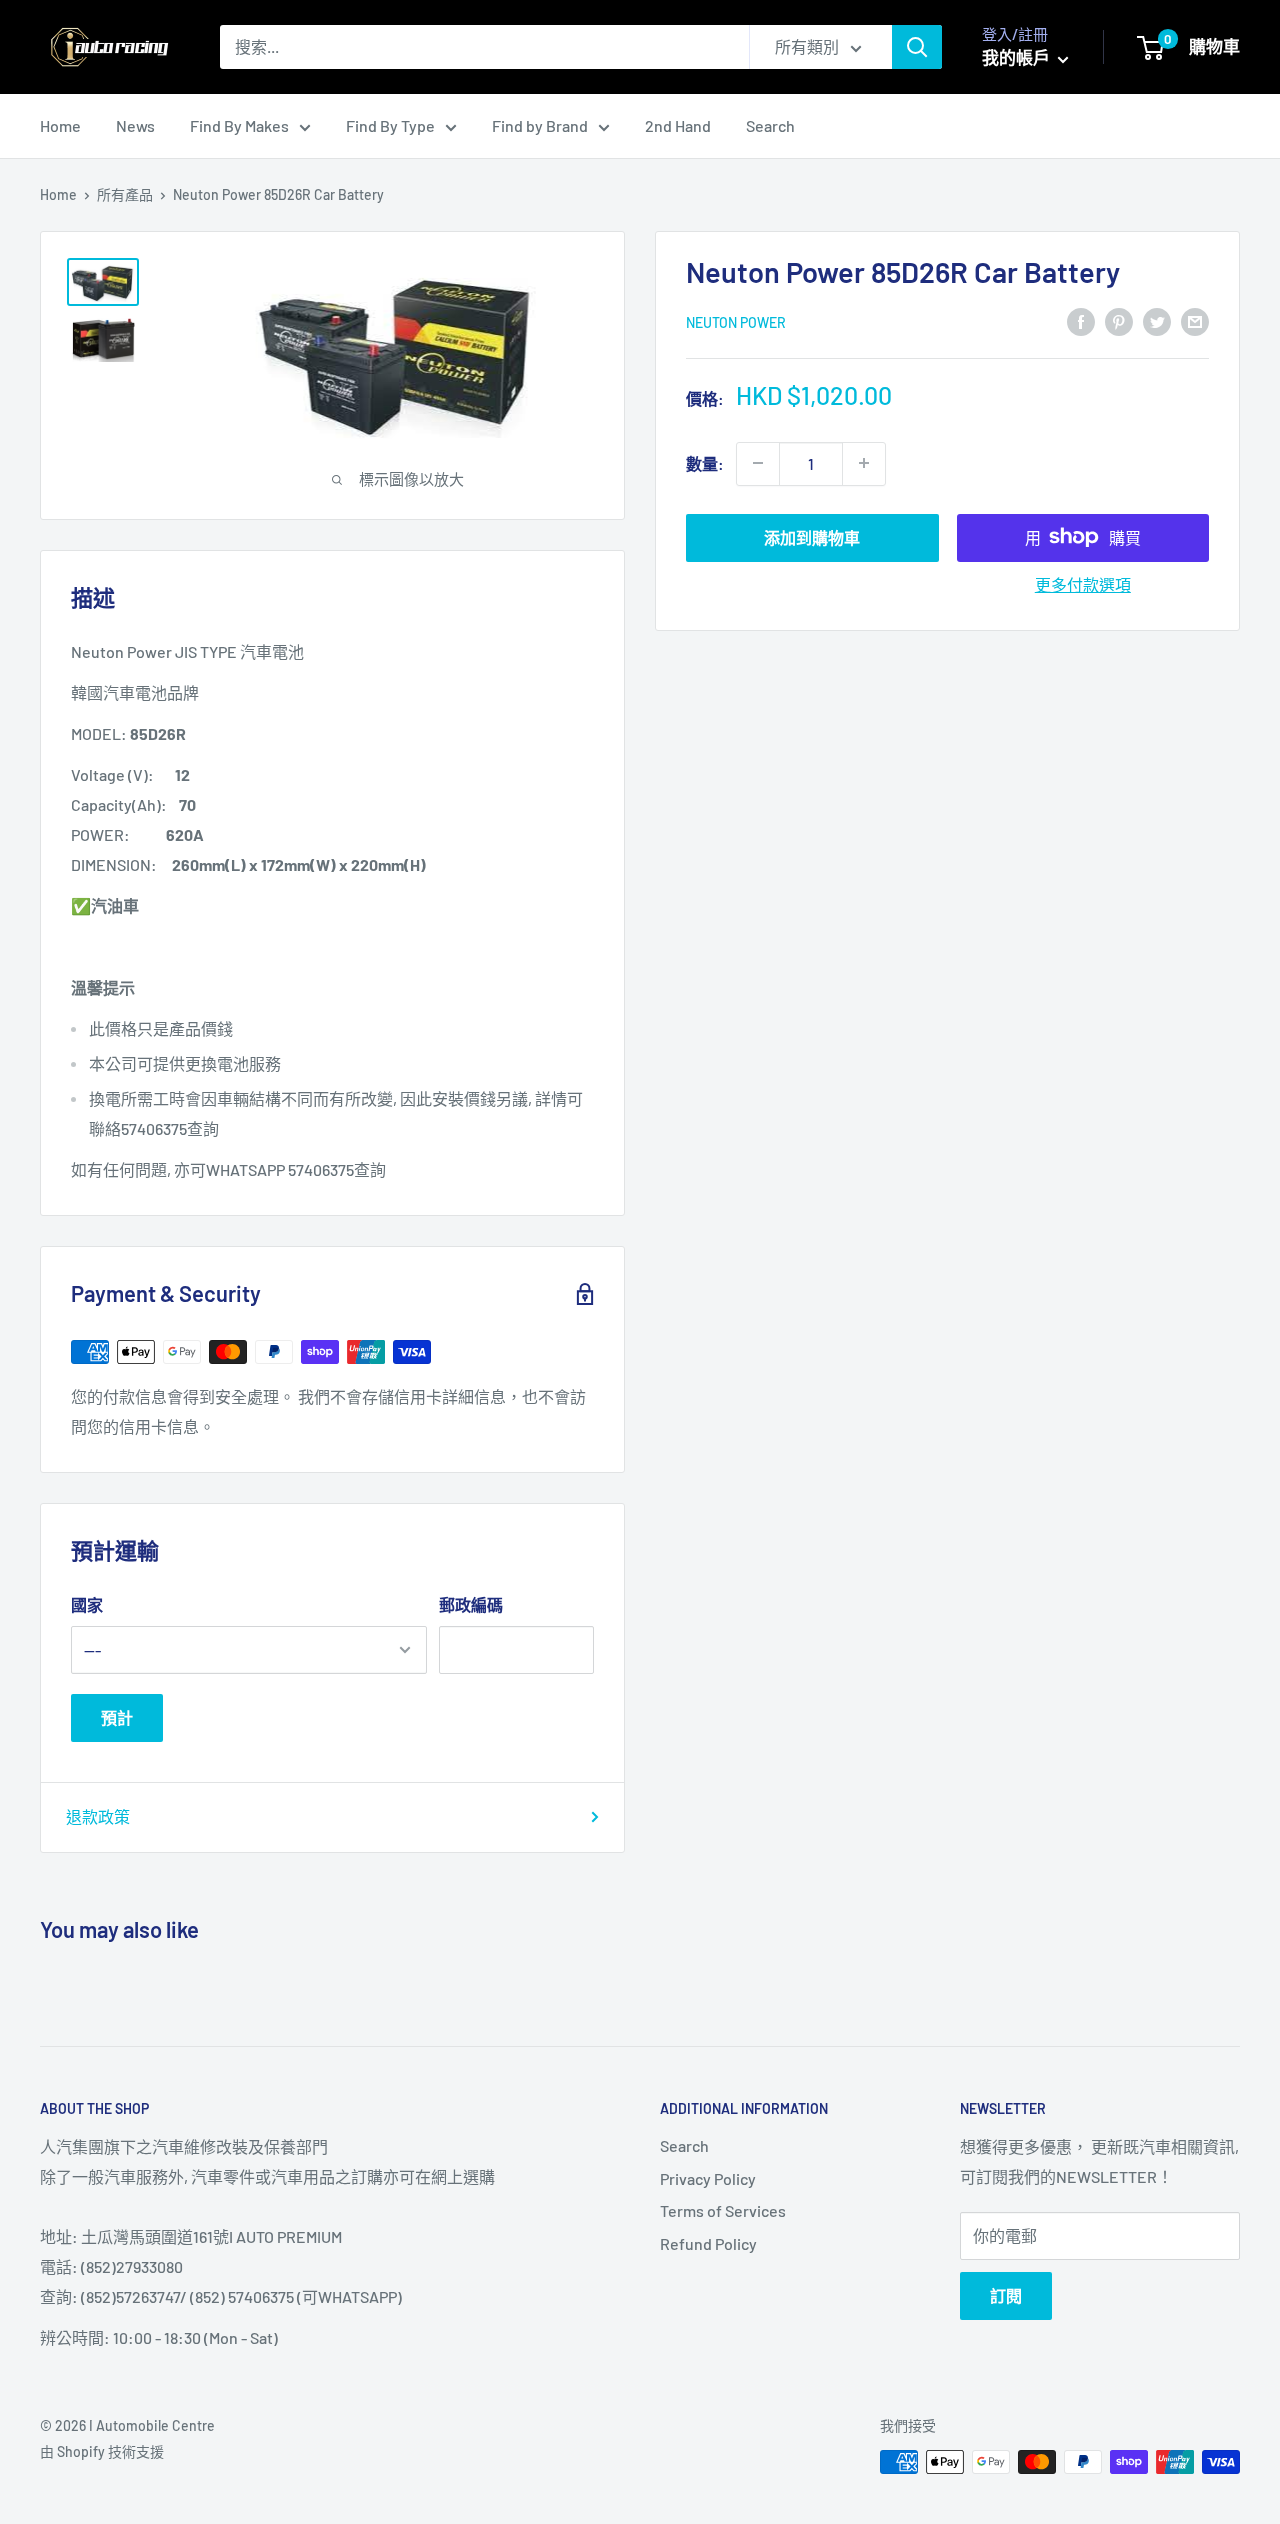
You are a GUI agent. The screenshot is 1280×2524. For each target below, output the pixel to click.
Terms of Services (723, 2210)
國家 (87, 1604)
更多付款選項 (1083, 583)
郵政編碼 (471, 1604)
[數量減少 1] (758, 463)
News (135, 125)
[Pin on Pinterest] (1119, 320)
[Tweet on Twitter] (1157, 320)
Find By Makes (239, 125)
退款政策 (98, 1816)
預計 (117, 1717)
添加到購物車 (812, 536)
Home (60, 125)
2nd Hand (678, 125)
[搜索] (917, 47)
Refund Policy (708, 2243)
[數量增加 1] (864, 463)
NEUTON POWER (736, 321)
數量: (705, 463)
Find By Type (390, 125)
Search (770, 125)
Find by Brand (540, 125)
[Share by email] (1195, 320)
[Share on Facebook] (1081, 320)
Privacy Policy (708, 2178)
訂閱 (1006, 2295)
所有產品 (125, 194)
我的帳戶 (1017, 57)
